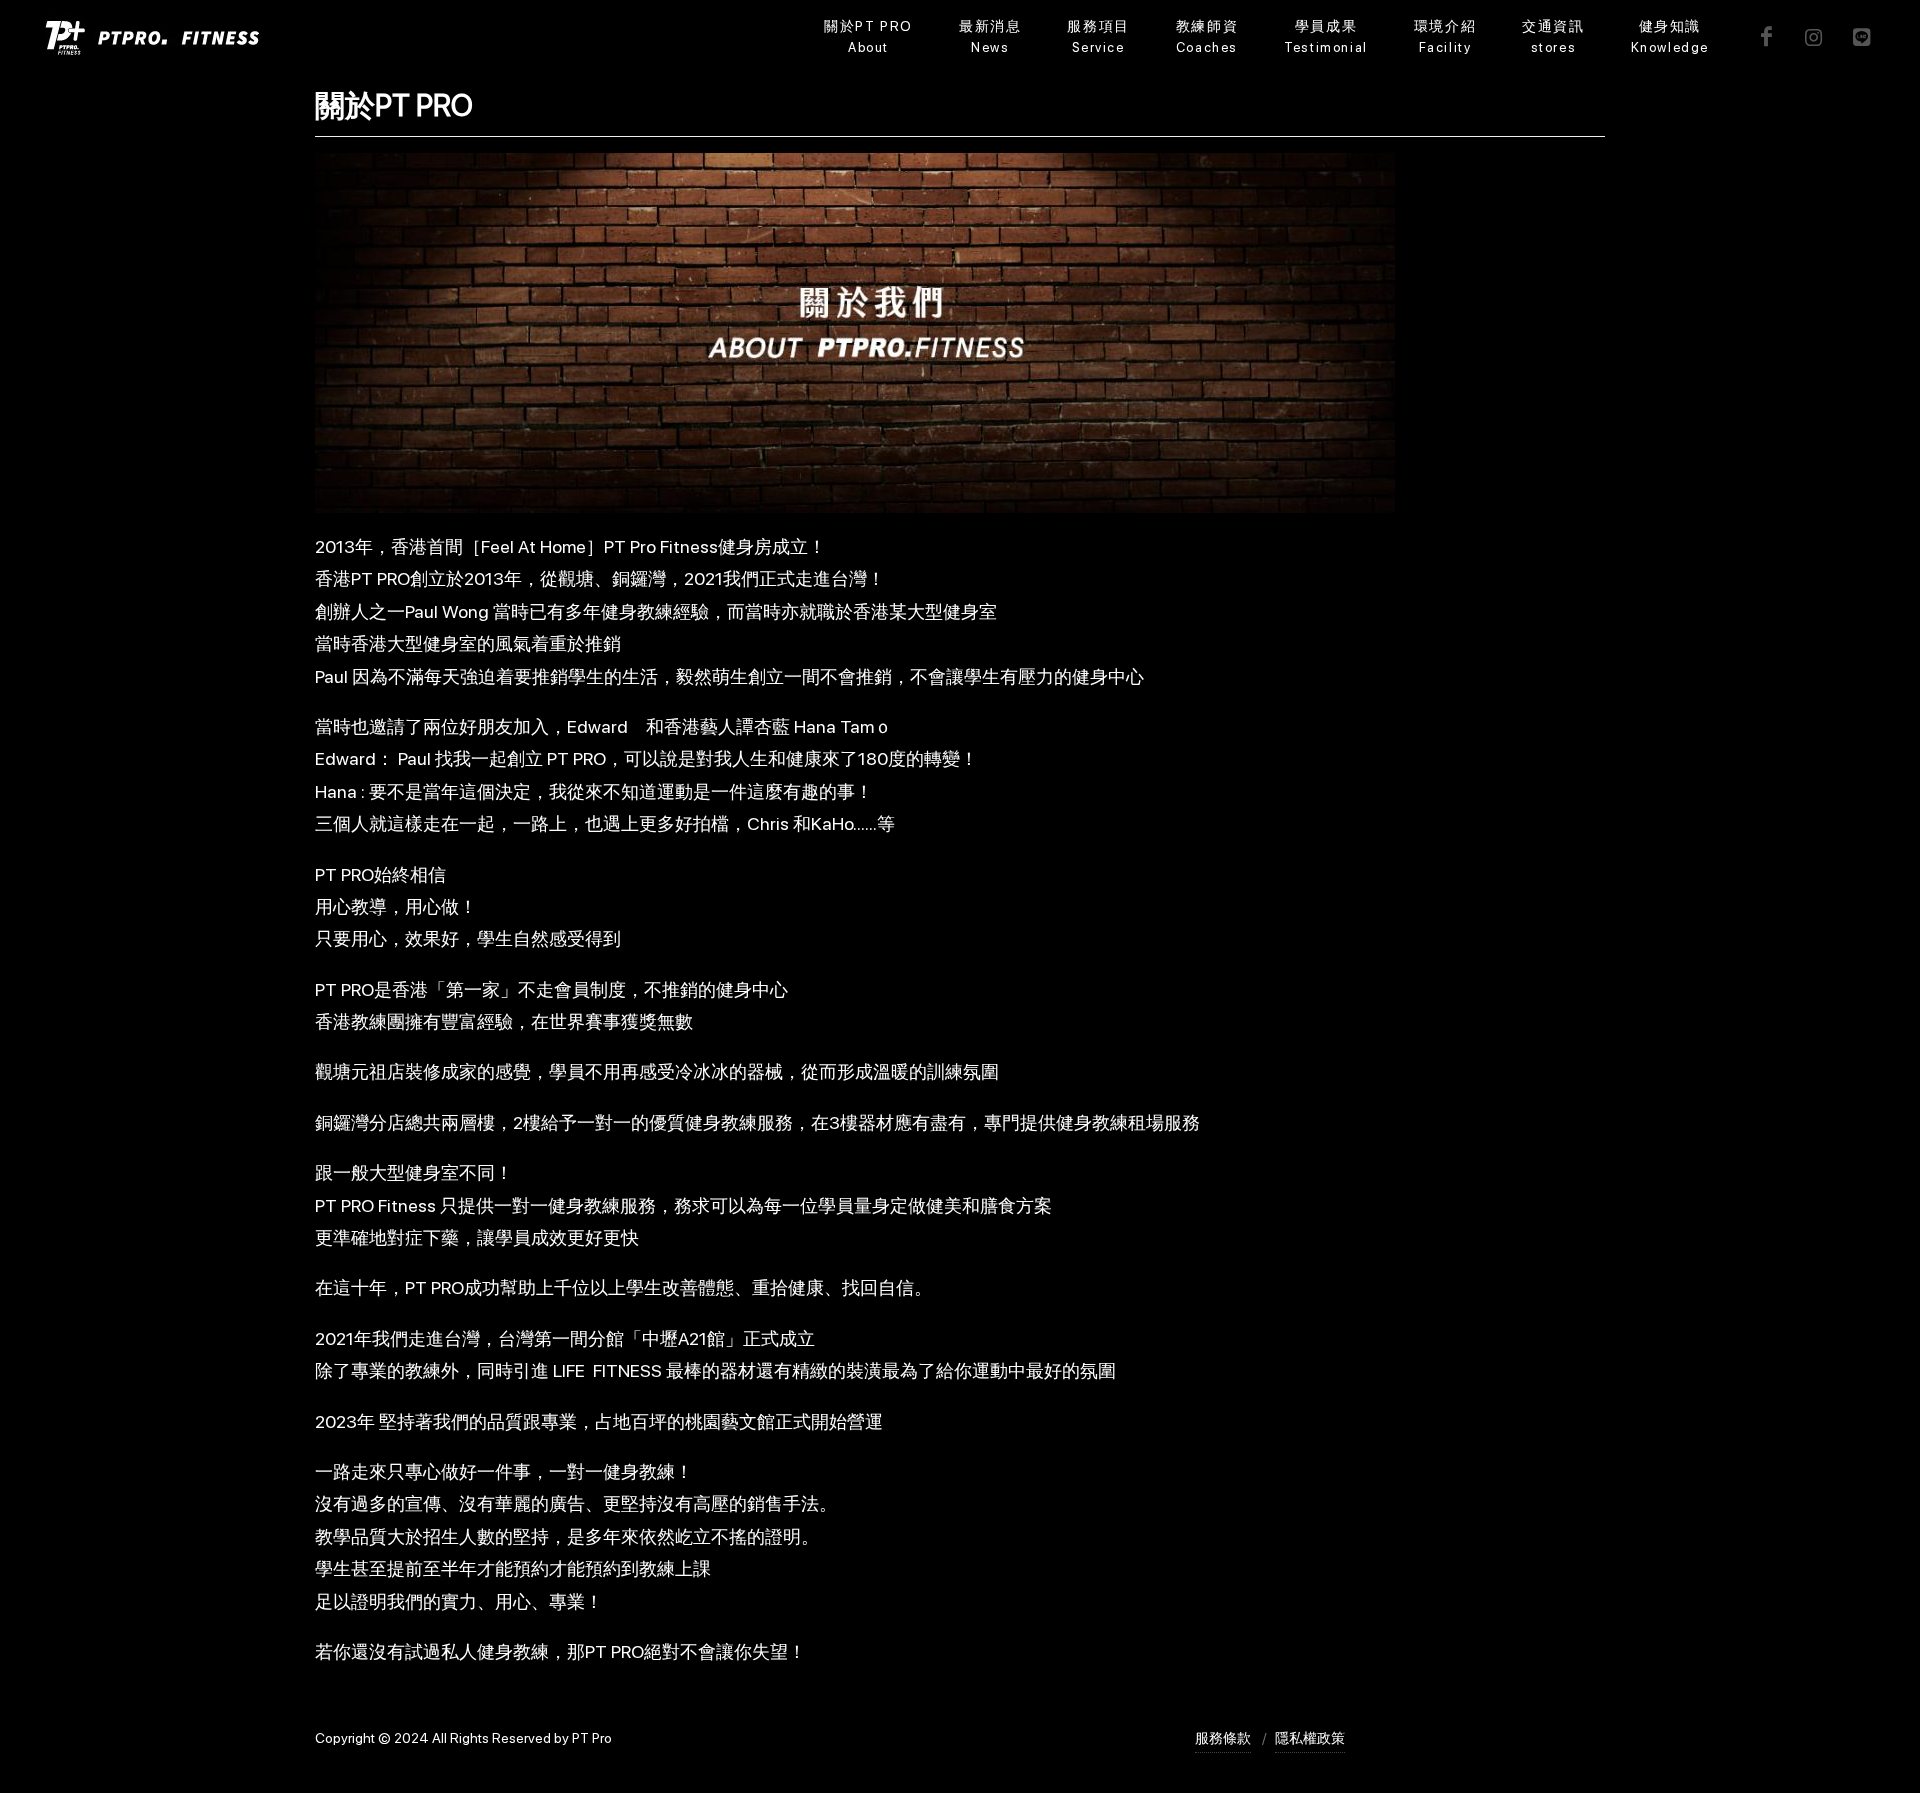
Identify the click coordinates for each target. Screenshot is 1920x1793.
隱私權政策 (1310, 1738)
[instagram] (1814, 37)
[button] (1098, 37)
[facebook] (1766, 37)
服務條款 (1223, 1738)
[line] (1862, 37)
